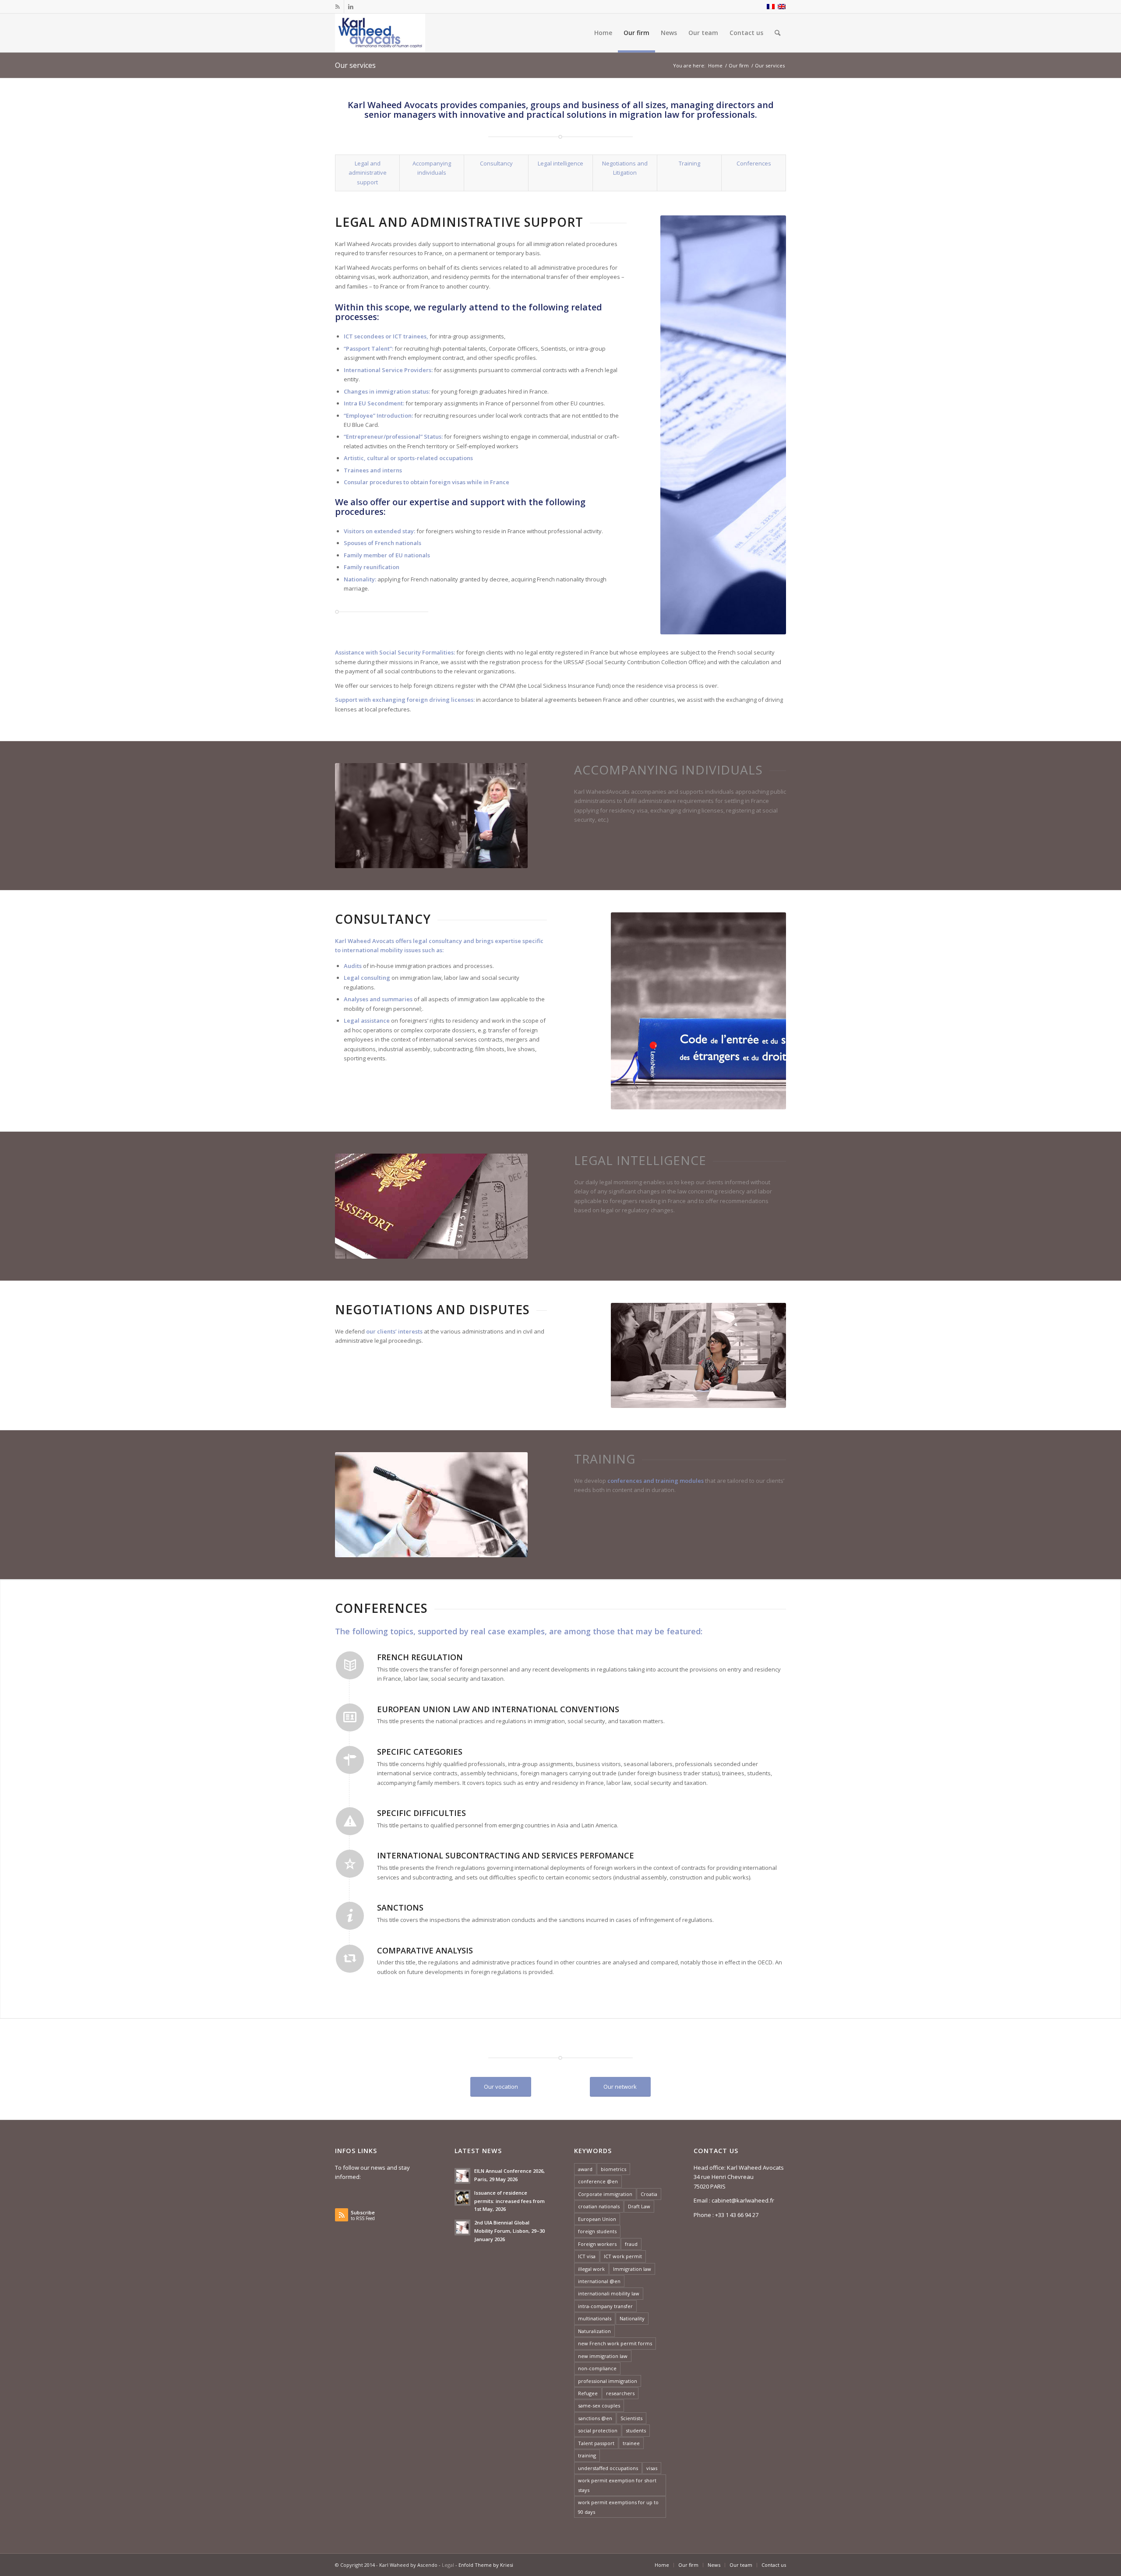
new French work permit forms (615, 2343)
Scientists (631, 2418)
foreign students (597, 2231)
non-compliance (597, 2368)
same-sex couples (599, 2405)
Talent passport (596, 2443)
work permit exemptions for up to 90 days (618, 2507)
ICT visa (587, 2256)
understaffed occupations (608, 2468)
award (585, 2169)
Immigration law (632, 2269)
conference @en (598, 2181)
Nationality (632, 2318)
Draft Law (639, 2206)
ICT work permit (623, 2256)
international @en (599, 2281)
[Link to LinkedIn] (351, 7)
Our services (355, 65)
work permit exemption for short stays (617, 2485)
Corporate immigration (605, 2194)
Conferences (754, 163)
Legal (448, 2565)
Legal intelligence (560, 163)
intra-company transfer (605, 2306)
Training (689, 163)
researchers (620, 2393)
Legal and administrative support (368, 173)
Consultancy (496, 163)
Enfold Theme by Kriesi (486, 2565)
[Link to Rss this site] (337, 7)
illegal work (591, 2269)
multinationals (595, 2318)
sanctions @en (595, 2418)
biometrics (613, 2169)
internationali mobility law (609, 2293)
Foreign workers (597, 2244)
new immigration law (603, 2356)
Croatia (649, 2194)
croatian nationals (599, 2206)
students (636, 2430)
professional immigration (608, 2381)
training (587, 2455)
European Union (597, 2219)
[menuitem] (603, 33)
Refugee (588, 2393)
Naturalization (594, 2331)
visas (652, 2468)
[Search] (777, 33)
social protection (598, 2430)
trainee (631, 2443)
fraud (631, 2244)
